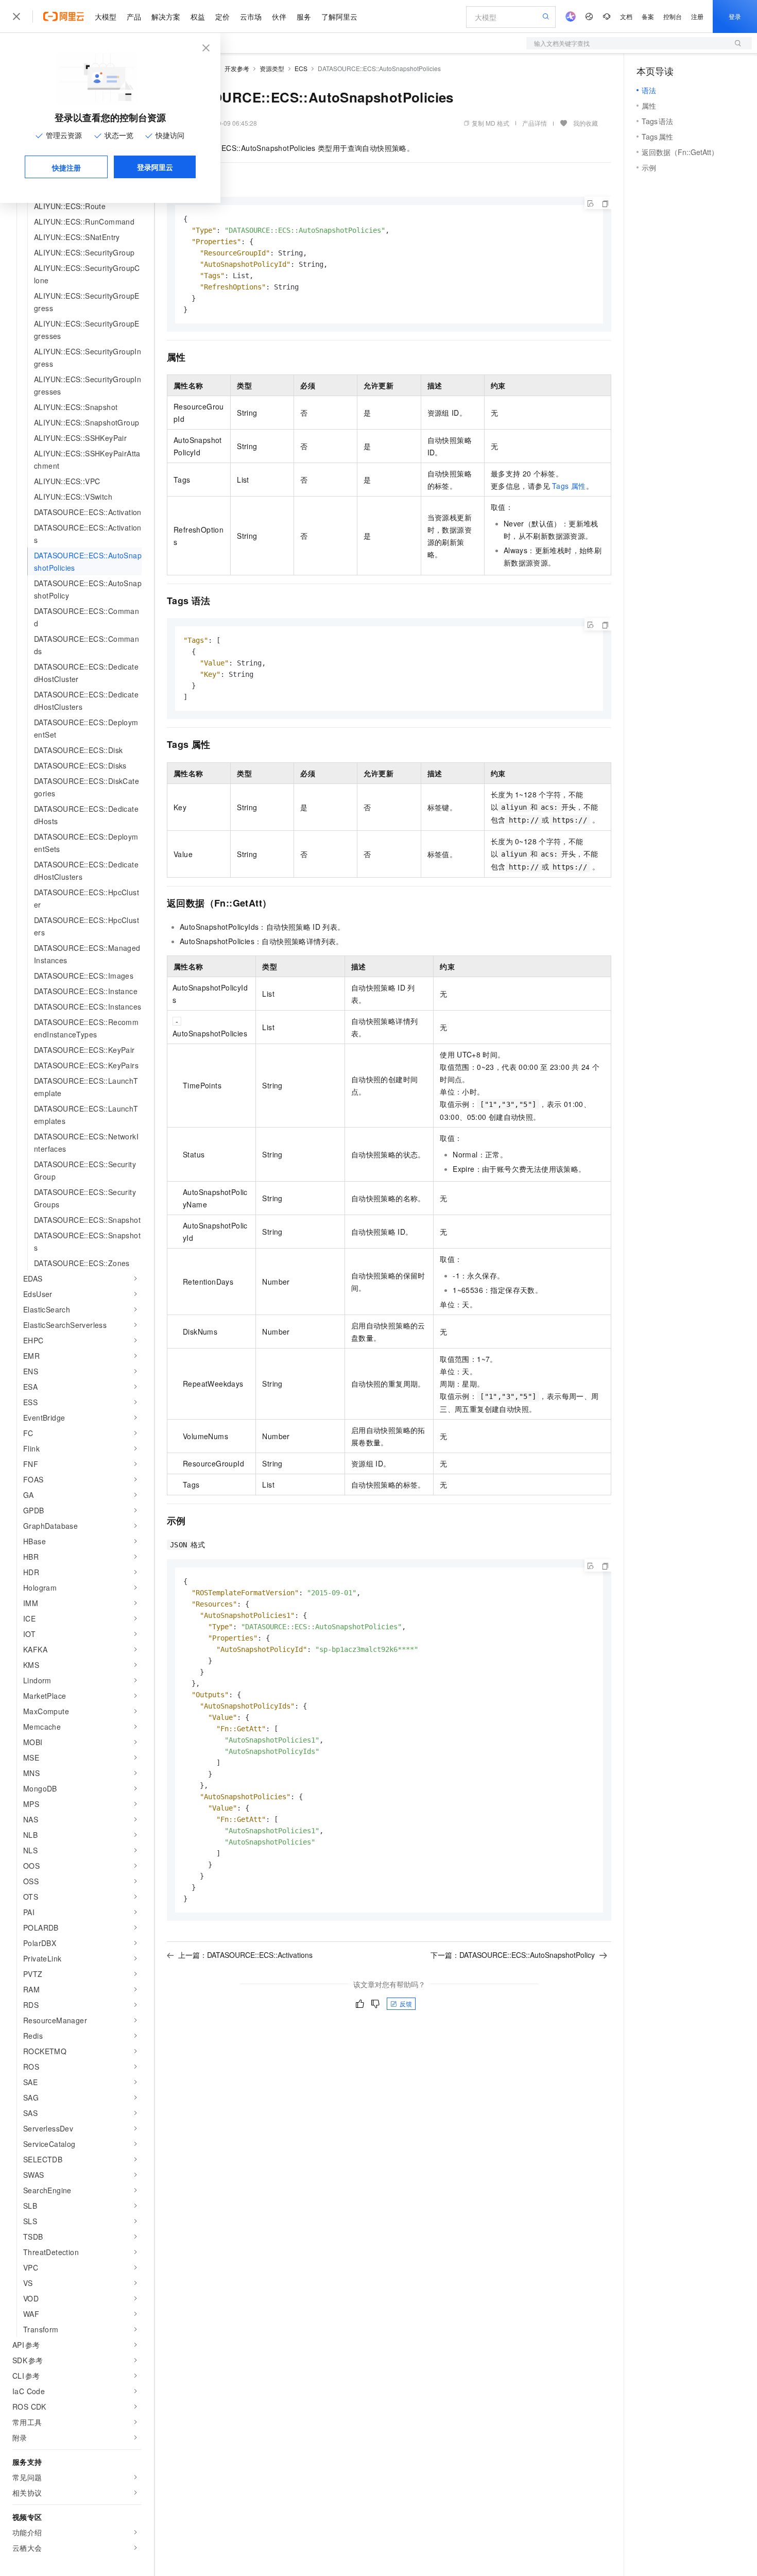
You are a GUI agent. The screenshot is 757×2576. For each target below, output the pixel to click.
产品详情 (535, 123)
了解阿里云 (339, 16)
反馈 (406, 2003)
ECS (301, 68)
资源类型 (272, 68)
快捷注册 (66, 167)
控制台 (673, 16)
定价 (222, 16)
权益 (198, 16)
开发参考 (237, 68)
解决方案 (166, 16)
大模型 (106, 16)
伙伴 (279, 16)
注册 (697, 16)
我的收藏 (586, 123)
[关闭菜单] (16, 16)
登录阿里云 (155, 167)
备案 (648, 16)
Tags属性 (569, 486)
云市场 (251, 16)
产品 (134, 16)
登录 (735, 16)
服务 (304, 16)
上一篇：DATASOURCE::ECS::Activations (245, 1955)
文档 (626, 16)
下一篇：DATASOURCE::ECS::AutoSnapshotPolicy (513, 1955)
